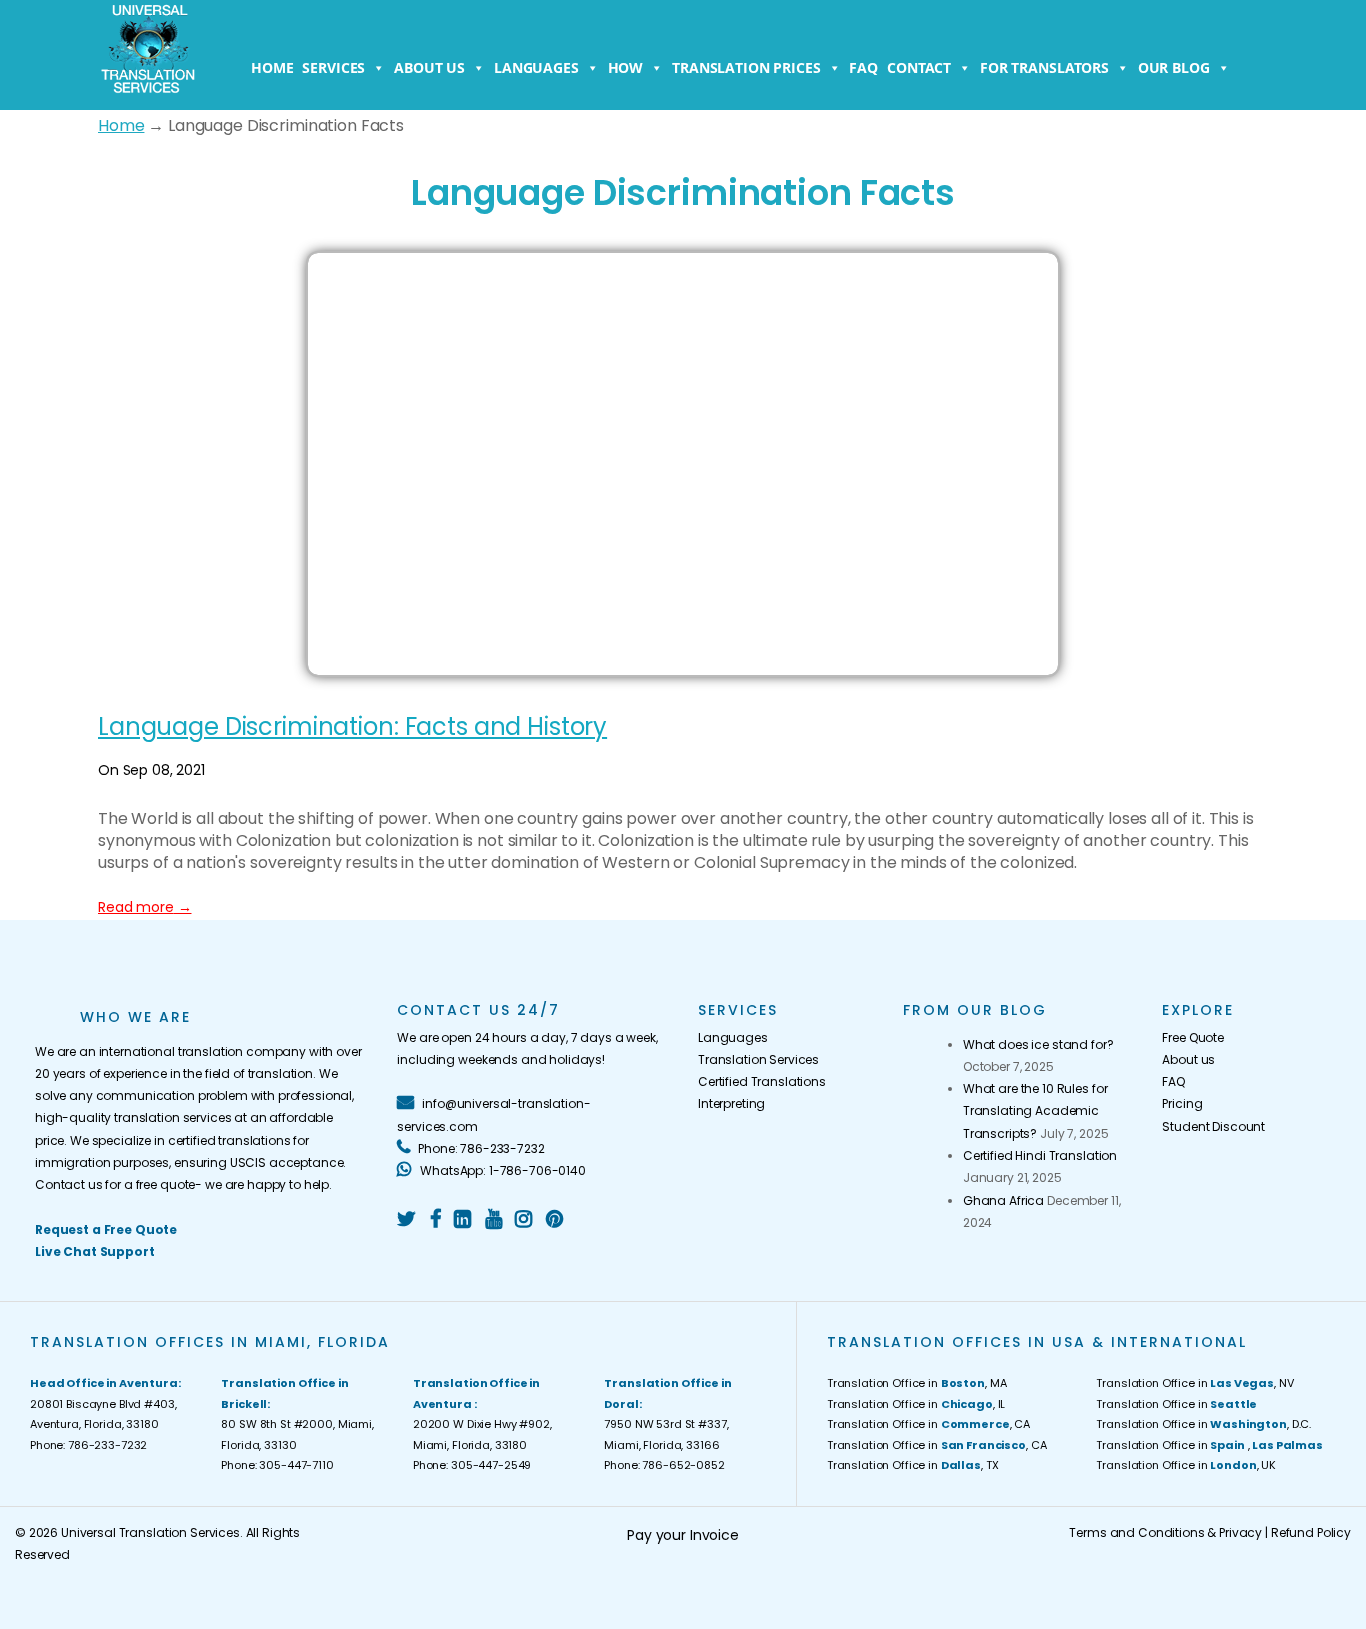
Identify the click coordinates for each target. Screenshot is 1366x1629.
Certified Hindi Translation (1040, 1155)
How (626, 67)
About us (429, 67)
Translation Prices (746, 67)
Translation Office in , (1209, 1445)
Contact (919, 67)
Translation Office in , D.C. (1203, 1424)
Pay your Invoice (683, 1535)
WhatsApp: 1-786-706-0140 (501, 1170)
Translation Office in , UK (1186, 1465)
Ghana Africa (1003, 1200)
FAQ (863, 67)
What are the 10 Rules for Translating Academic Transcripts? (1035, 1111)
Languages (536, 67)
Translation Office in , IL (916, 1404)
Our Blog (1174, 67)
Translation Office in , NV (1194, 1383)
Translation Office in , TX (913, 1465)
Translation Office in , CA (928, 1424)
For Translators (1044, 67)
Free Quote (1193, 1037)
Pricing (1182, 1103)
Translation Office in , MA (917, 1383)
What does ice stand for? (1038, 1044)
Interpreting (731, 1103)
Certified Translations (762, 1081)
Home (272, 67)
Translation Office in (1176, 1404)
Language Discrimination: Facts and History (352, 726)
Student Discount (1213, 1126)
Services (333, 67)
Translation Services (758, 1059)
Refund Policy (1311, 1532)
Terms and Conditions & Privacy (1165, 1532)
